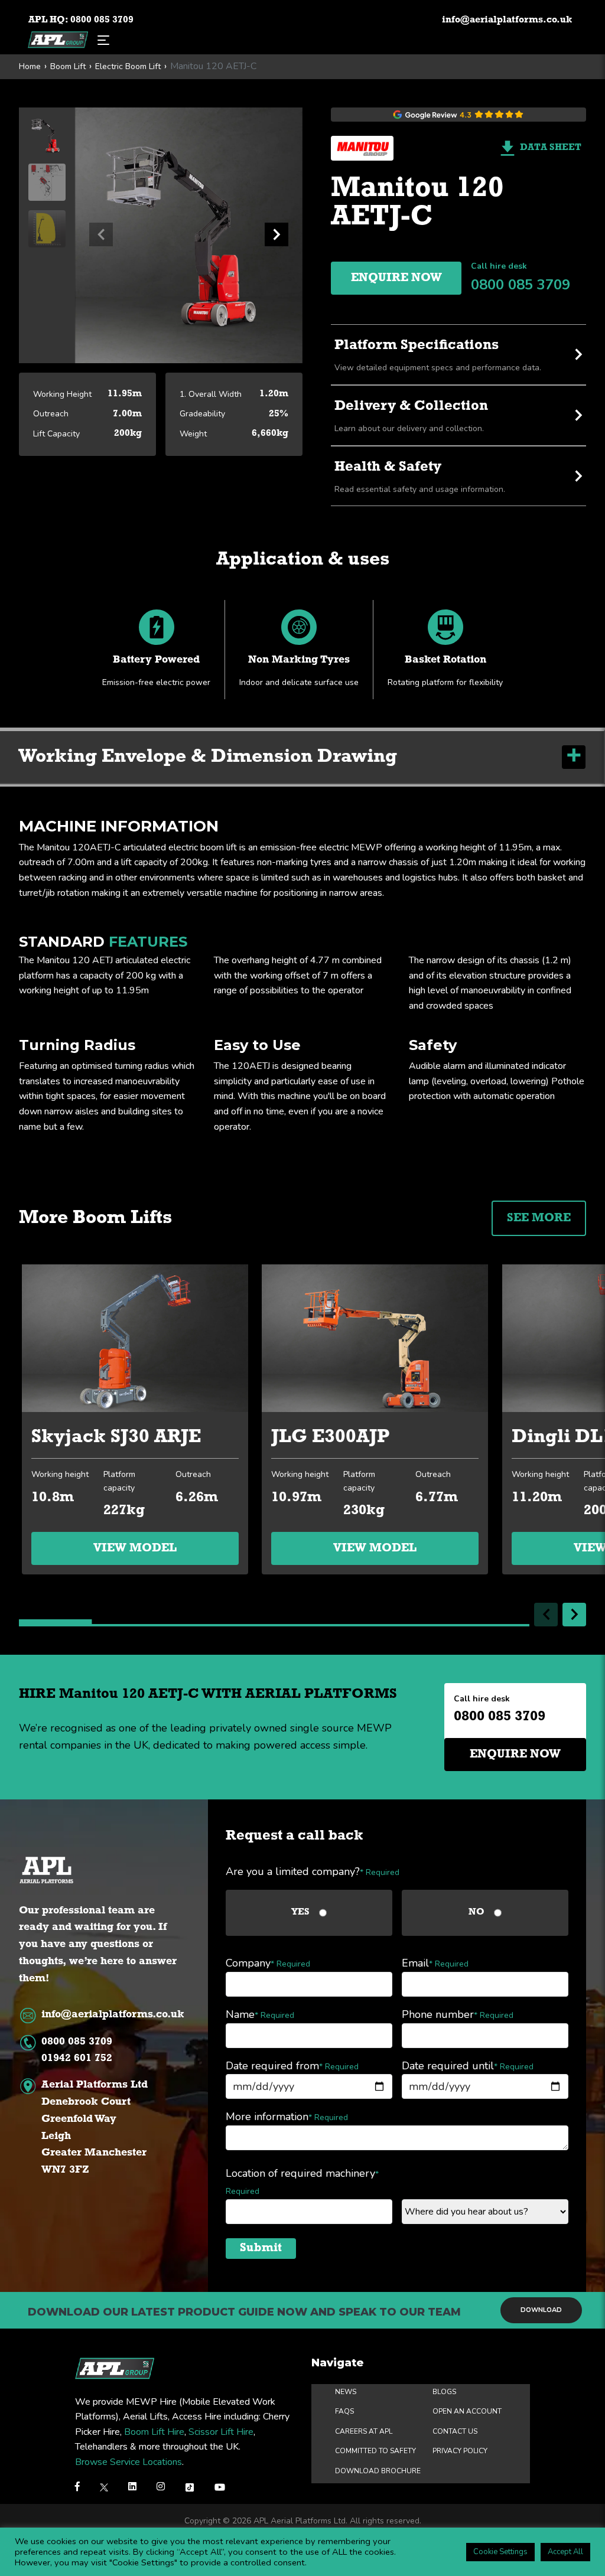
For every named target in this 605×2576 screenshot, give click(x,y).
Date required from (292, 2066)
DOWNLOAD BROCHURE (378, 2471)
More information (287, 2117)
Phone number (458, 2014)
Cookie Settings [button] (500, 2552)
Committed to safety (375, 2451)
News (346, 2391)
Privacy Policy (460, 2451)
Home (30, 67)
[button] (277, 234)
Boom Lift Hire (154, 2432)
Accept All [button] (565, 2552)
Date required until (468, 2066)
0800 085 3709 (102, 20)
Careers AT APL (364, 2431)
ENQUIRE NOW (396, 278)
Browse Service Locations (129, 2462)
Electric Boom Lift (128, 67)
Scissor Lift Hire (221, 2432)
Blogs (444, 2391)
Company (268, 1963)
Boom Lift (68, 67)
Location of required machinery (302, 2182)
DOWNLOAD (541, 2310)
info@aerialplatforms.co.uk (507, 20)
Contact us (455, 2431)
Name (260, 2014)
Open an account (467, 2411)
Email (435, 1963)
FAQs (344, 2411)
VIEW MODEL (135, 1548)
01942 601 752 (77, 2059)
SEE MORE (539, 1218)
